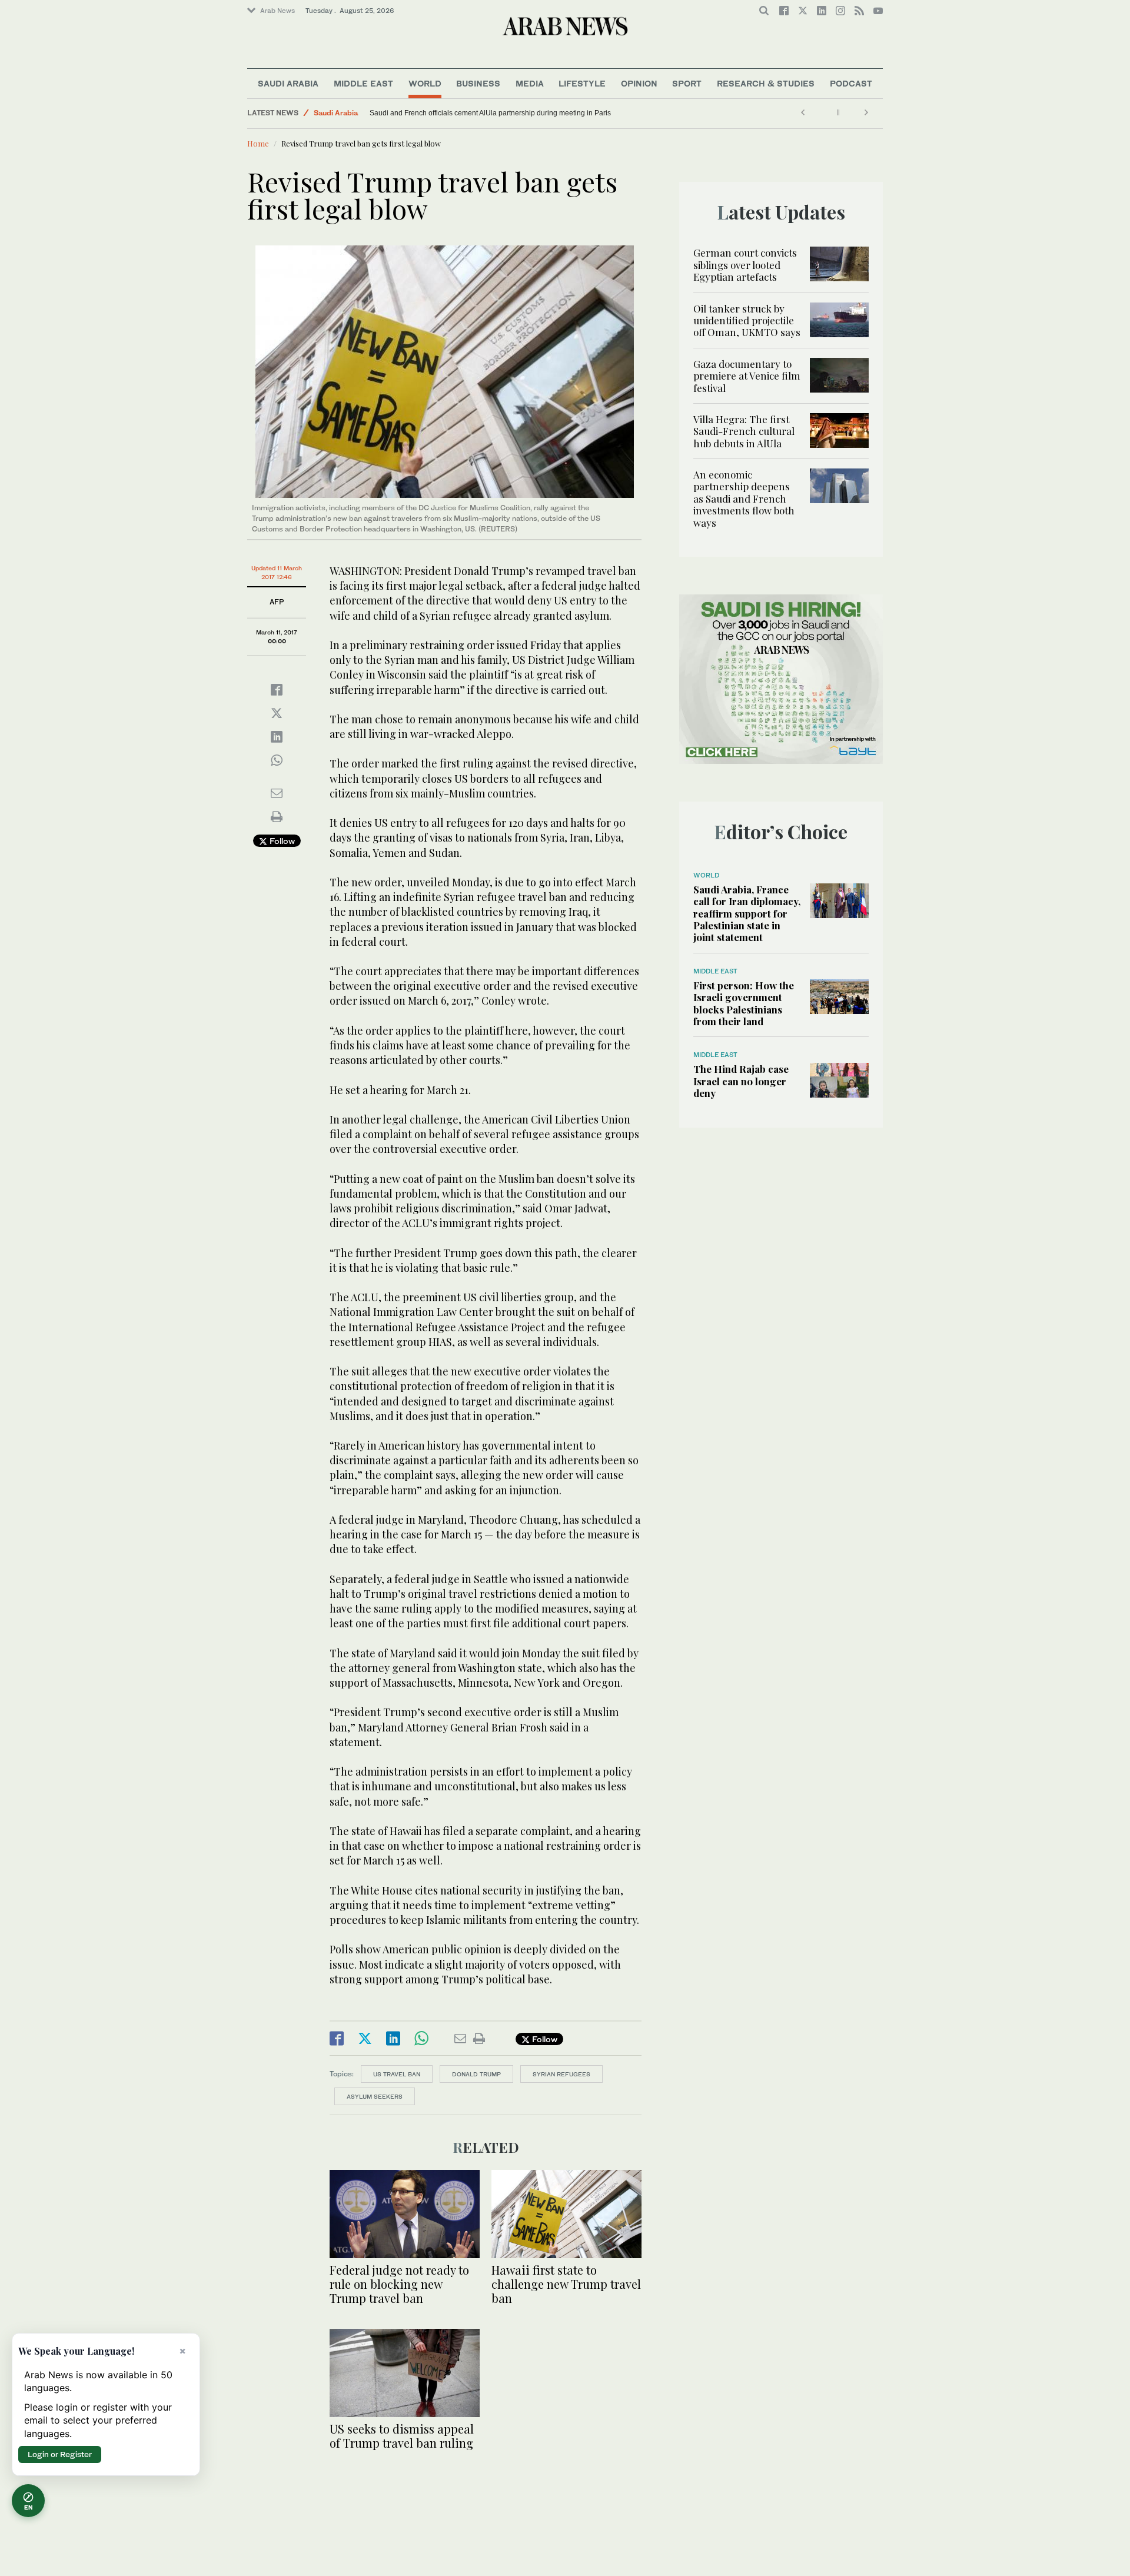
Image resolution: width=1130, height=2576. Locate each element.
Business (478, 83)
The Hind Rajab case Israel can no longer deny (741, 1081)
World (425, 83)
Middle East (363, 83)
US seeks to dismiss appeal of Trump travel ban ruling (402, 2436)
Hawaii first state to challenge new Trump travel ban (566, 2284)
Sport (687, 83)
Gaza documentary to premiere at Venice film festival (747, 376)
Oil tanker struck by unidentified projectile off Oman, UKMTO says (747, 320)
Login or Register (60, 2454)
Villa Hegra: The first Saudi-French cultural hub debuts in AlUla (744, 431)
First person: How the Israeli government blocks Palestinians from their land (744, 1003)
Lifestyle (582, 83)
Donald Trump (476, 2074)
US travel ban (397, 2074)
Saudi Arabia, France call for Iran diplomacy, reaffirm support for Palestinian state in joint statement (747, 913)
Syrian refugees (561, 2074)
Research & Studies (766, 83)
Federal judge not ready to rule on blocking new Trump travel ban (399, 2284)
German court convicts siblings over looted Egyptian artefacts (745, 265)
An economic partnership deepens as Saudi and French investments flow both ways (744, 498)
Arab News (277, 11)
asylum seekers (375, 2096)
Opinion (639, 83)
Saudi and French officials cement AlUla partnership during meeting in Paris (490, 113)
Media (530, 83)
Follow (281, 841)
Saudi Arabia (288, 83)
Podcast (851, 83)
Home (258, 143)
